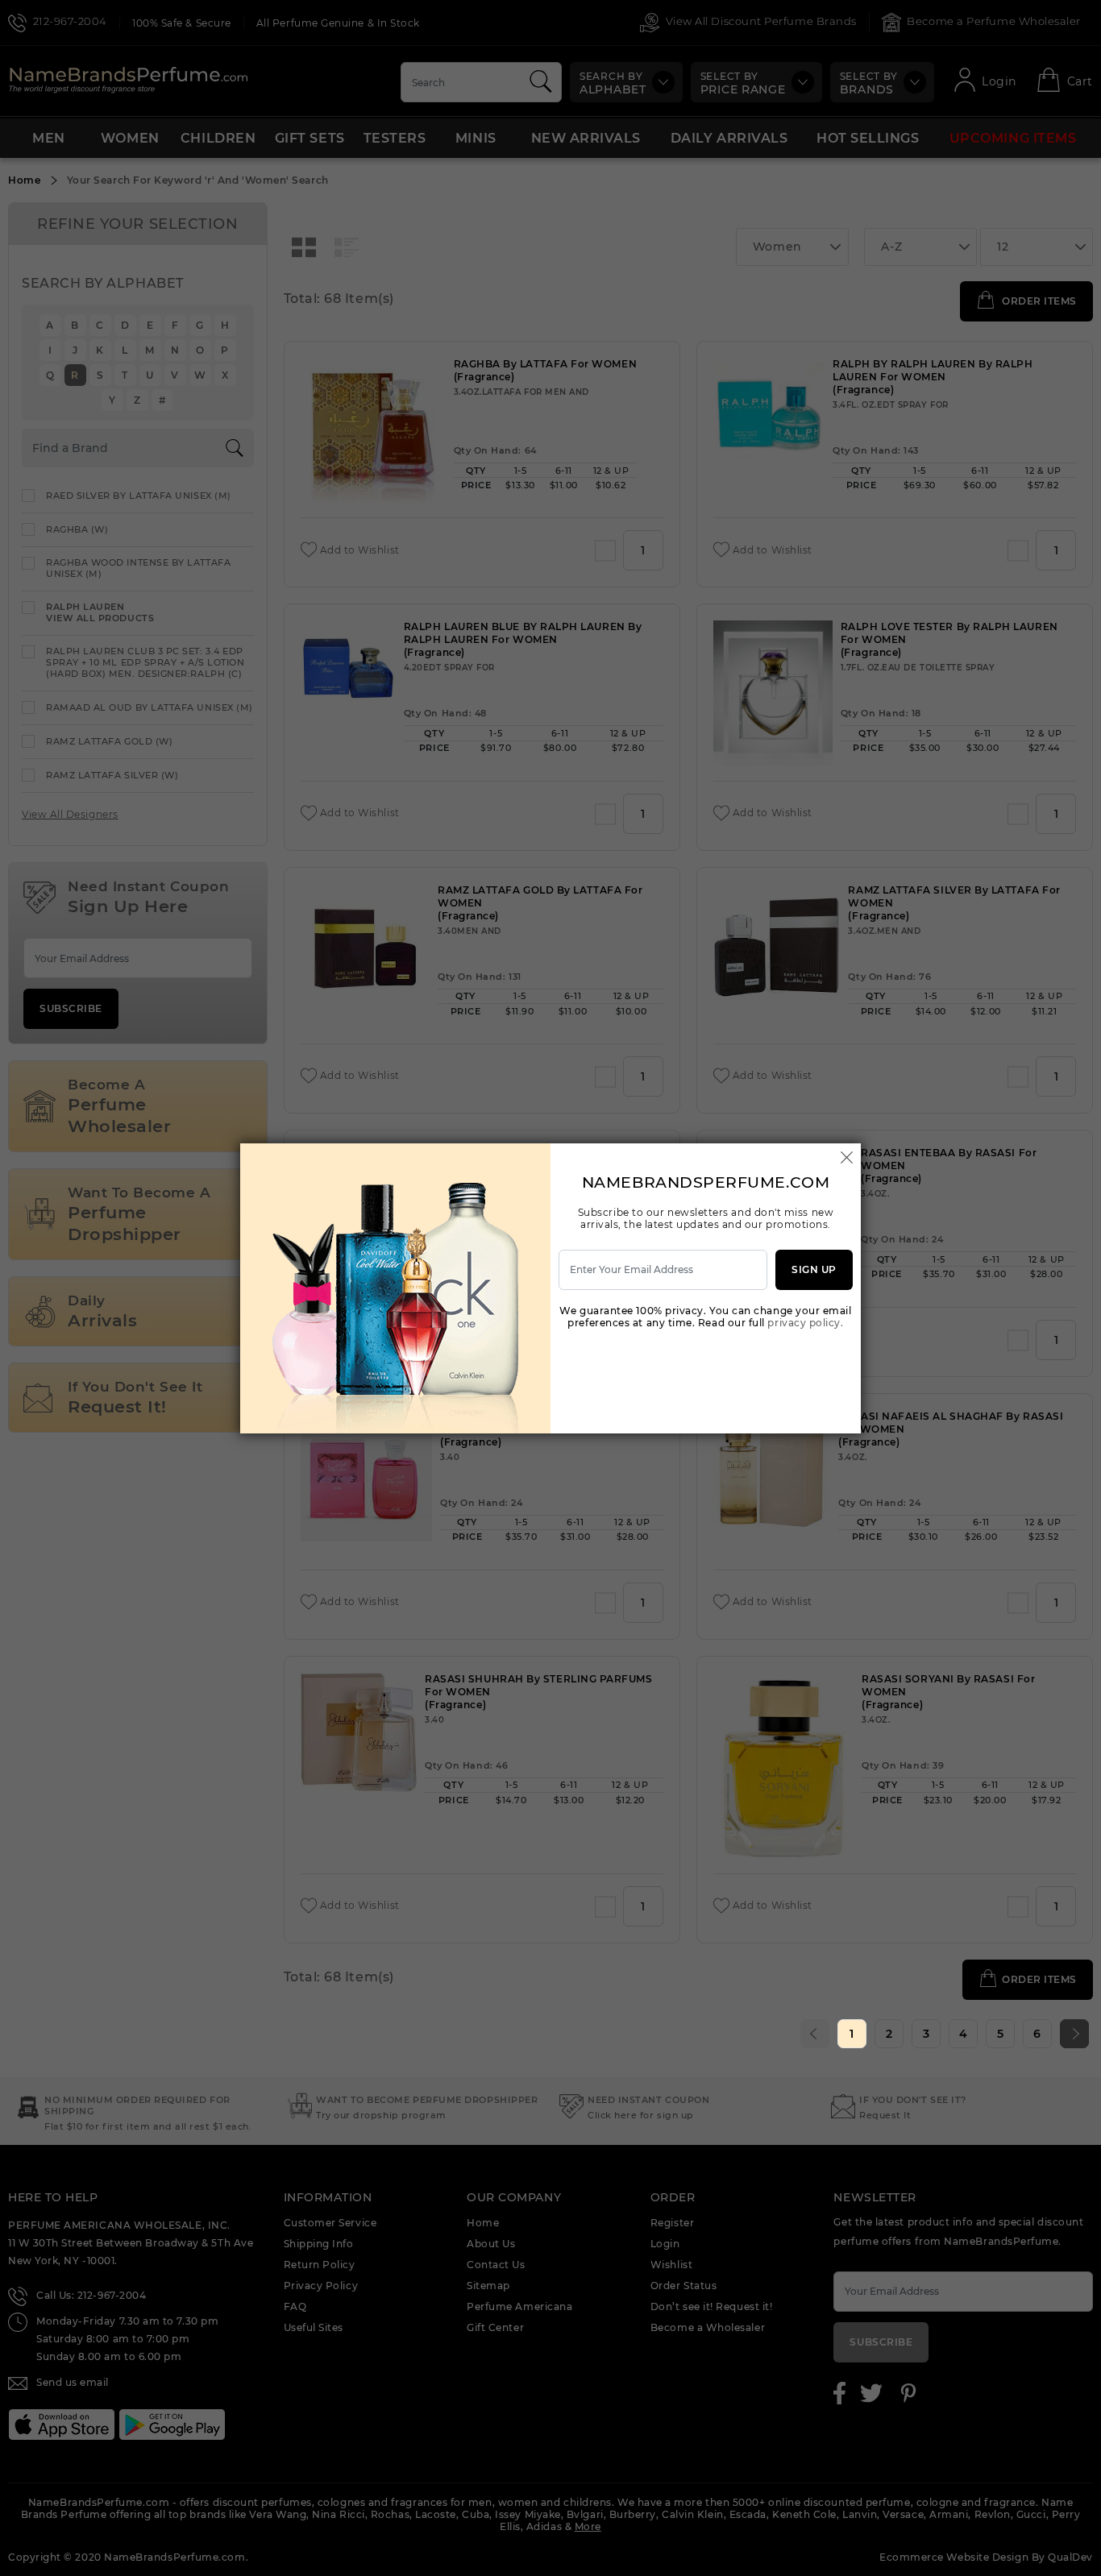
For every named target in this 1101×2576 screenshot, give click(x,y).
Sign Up (814, 1269)
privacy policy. (805, 1323)
